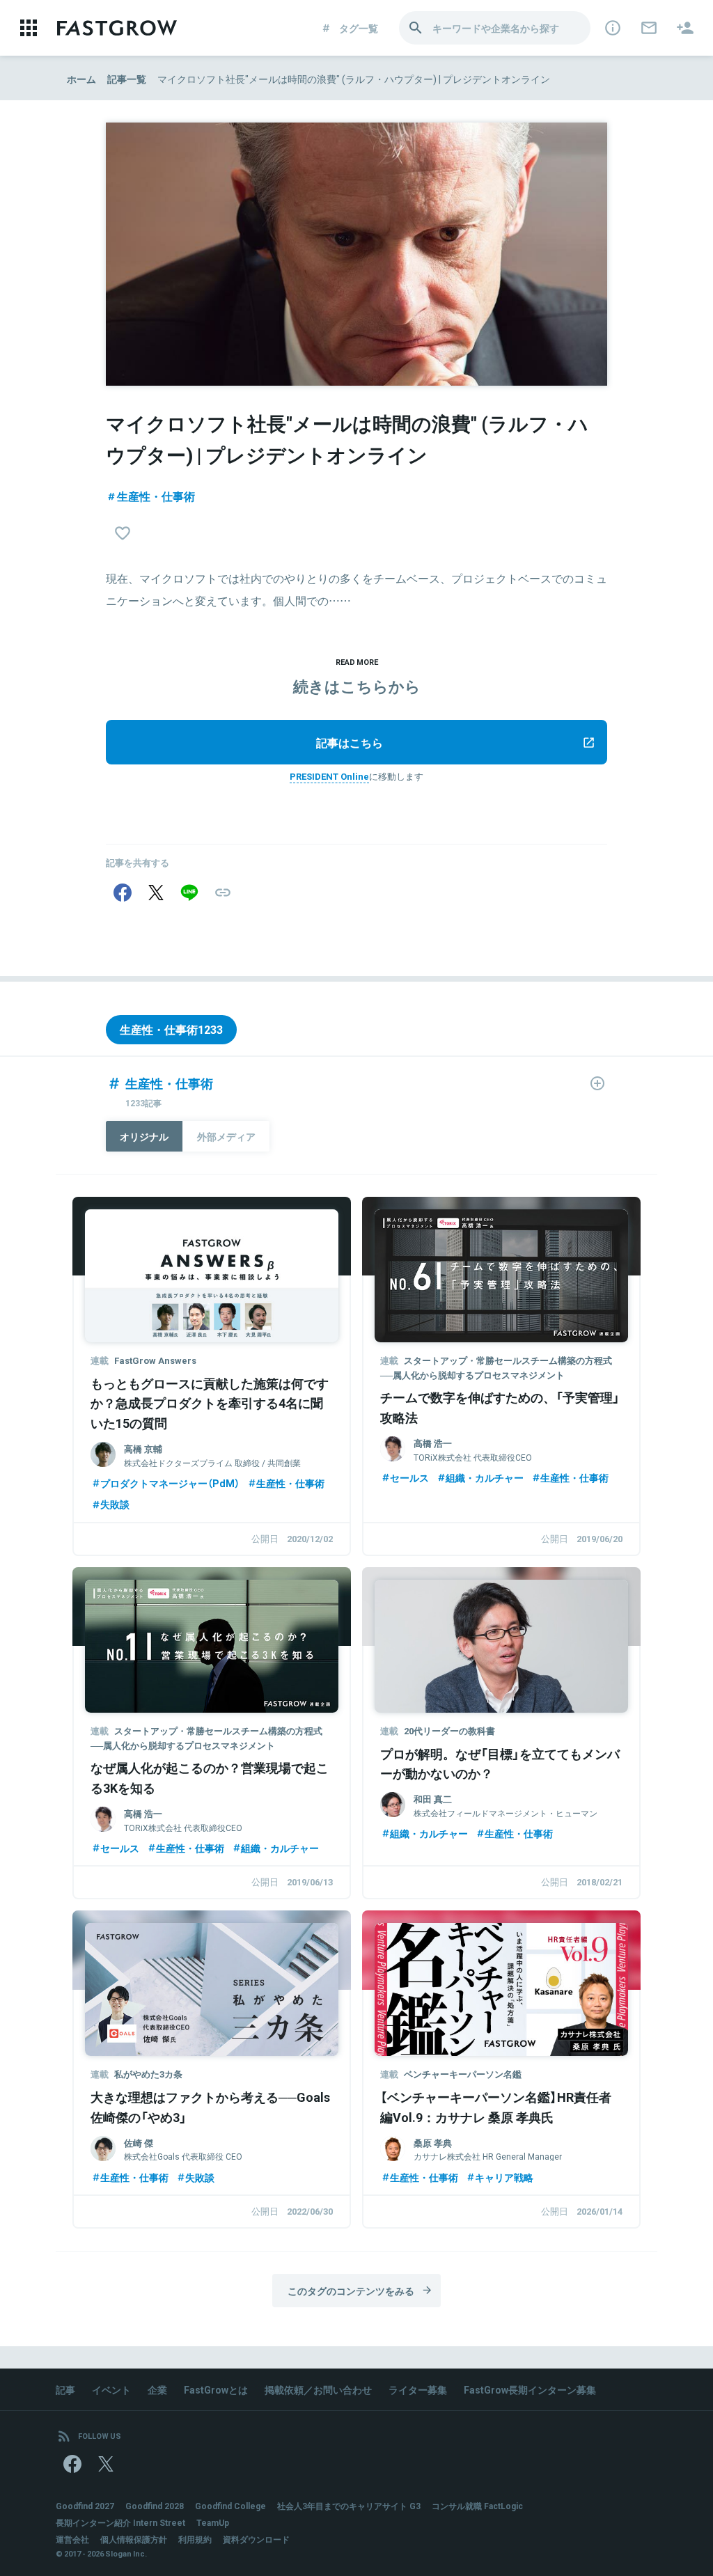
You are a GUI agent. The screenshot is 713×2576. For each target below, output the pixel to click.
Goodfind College (230, 2506)
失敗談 (115, 1504)
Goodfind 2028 (155, 2506)
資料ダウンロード (256, 2539)
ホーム (81, 79)
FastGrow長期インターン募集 (530, 2389)
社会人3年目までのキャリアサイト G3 (349, 2506)
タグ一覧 (359, 28)
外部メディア (226, 1136)
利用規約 (195, 2539)
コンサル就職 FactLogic (477, 2506)
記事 (65, 2389)
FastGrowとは (216, 2389)
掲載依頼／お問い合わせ (318, 2389)
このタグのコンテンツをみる (351, 2291)
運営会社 (72, 2539)
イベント (111, 2389)
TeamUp (213, 2522)
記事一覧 (127, 79)
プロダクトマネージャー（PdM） (170, 1483)
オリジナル (144, 1136)
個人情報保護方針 (134, 2539)
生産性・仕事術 (156, 496)
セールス (409, 1477)
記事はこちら (350, 742)
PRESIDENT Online (329, 776)
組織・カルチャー (485, 1477)
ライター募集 (418, 2389)
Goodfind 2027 (85, 2506)
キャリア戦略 (504, 2177)
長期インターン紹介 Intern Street (120, 2522)
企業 (157, 2389)
